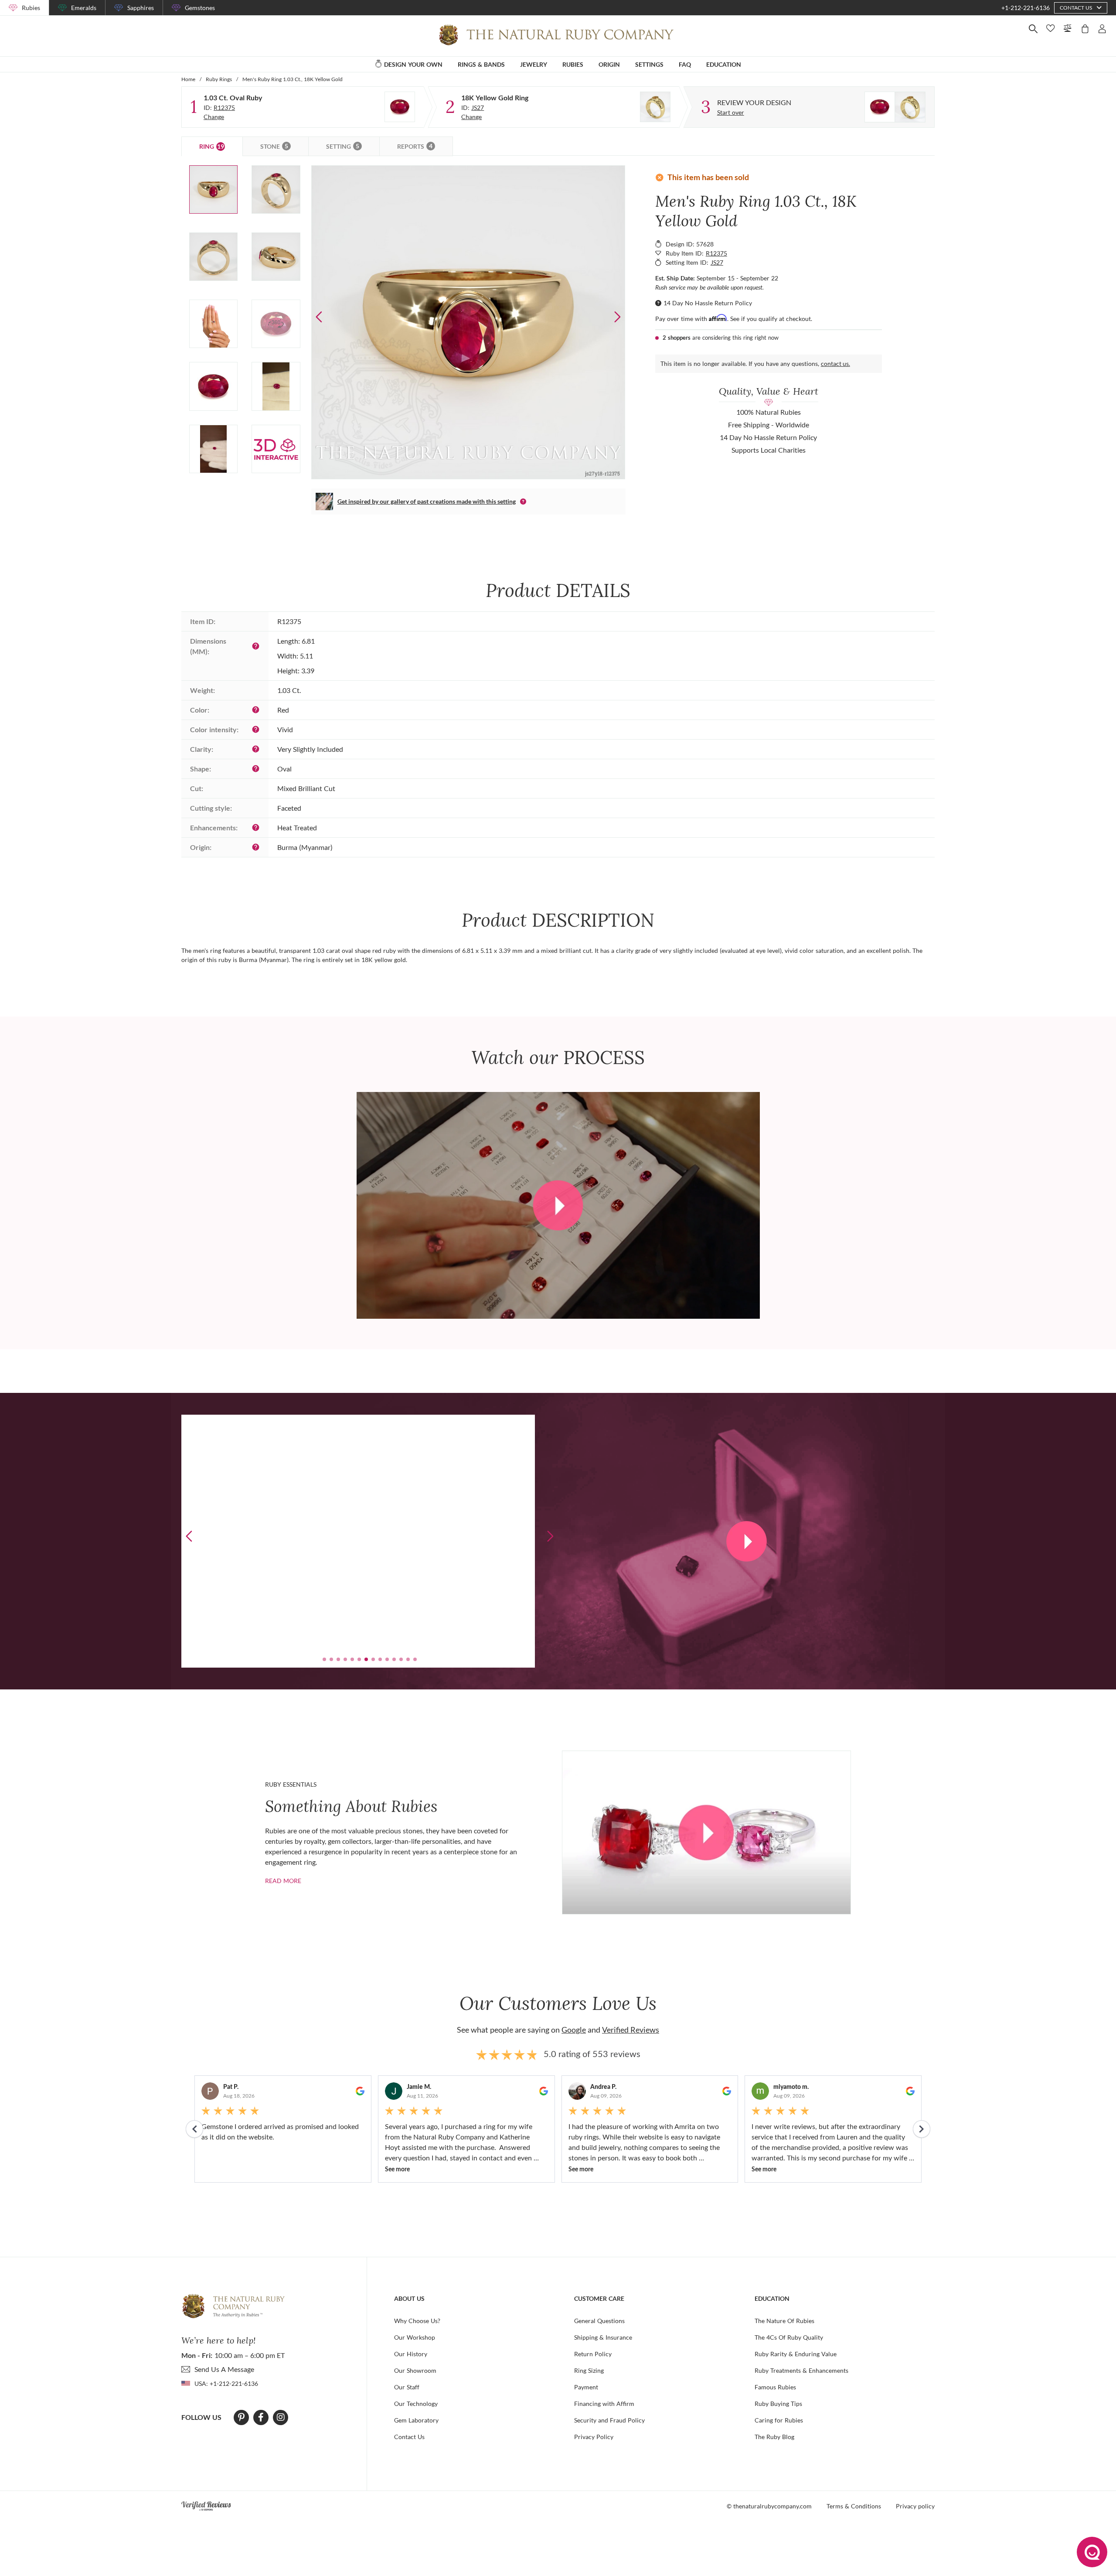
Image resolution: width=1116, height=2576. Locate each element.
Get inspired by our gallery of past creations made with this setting (427, 501)
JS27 (478, 107)
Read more (283, 1881)
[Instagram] (281, 2417)
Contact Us (409, 2437)
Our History (411, 2354)
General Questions (599, 2321)
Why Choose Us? (417, 2321)
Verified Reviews (631, 2030)
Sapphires (141, 8)
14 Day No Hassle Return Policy (708, 303)
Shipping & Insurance (603, 2337)
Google (574, 2030)
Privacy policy (915, 2506)
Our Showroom (415, 2370)
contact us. (835, 363)
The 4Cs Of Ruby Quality (789, 2337)
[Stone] (400, 107)
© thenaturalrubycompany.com (769, 2506)
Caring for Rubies (779, 2420)
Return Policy (593, 2354)
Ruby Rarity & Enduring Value (796, 2354)
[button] (617, 317)
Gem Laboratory (416, 2420)
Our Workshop (415, 2337)
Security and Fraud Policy (609, 2420)
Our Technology (416, 2404)
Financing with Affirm (604, 2404)
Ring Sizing (589, 2370)
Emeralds (84, 8)
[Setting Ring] (655, 107)
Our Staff (407, 2387)
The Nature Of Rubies (784, 2321)
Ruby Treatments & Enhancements (801, 2370)
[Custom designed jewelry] (895, 107)
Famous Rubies (775, 2387)
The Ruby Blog (774, 2437)
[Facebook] (261, 2417)
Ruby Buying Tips (778, 2404)
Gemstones (200, 8)
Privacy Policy (594, 2437)
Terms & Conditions (854, 2506)
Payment (586, 2387)
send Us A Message (224, 2369)
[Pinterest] (241, 2417)
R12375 (224, 107)
